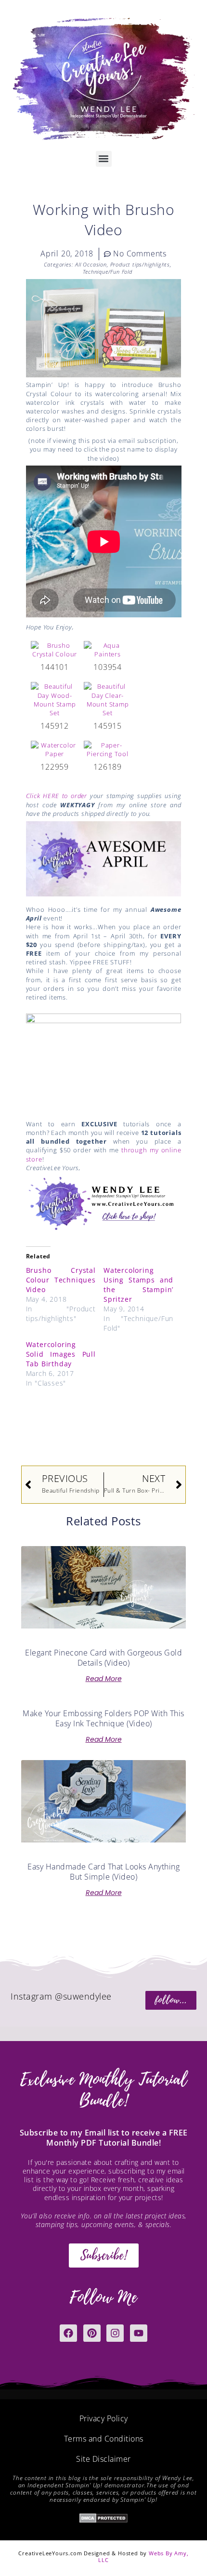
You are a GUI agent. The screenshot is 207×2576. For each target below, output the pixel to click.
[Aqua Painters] (108, 649)
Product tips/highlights (140, 264)
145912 (55, 726)
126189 (108, 767)
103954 (108, 667)
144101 (55, 667)
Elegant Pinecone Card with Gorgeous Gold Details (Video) (103, 1658)
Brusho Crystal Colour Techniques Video (61, 1280)
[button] (104, 159)
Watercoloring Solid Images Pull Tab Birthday (61, 1354)
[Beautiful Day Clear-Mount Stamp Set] (108, 699)
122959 (55, 767)
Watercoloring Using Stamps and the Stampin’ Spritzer (138, 1285)
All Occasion (91, 264)
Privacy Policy (104, 2418)
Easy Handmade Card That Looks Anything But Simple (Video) (103, 1872)
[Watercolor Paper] (55, 749)
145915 (108, 726)
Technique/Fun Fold (108, 272)
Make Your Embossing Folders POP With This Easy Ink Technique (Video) (103, 1718)
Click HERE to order (57, 796)
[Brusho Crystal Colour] (55, 649)
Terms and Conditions (104, 2439)
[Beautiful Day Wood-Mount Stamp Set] (55, 699)
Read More (104, 1679)
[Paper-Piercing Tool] (108, 749)
